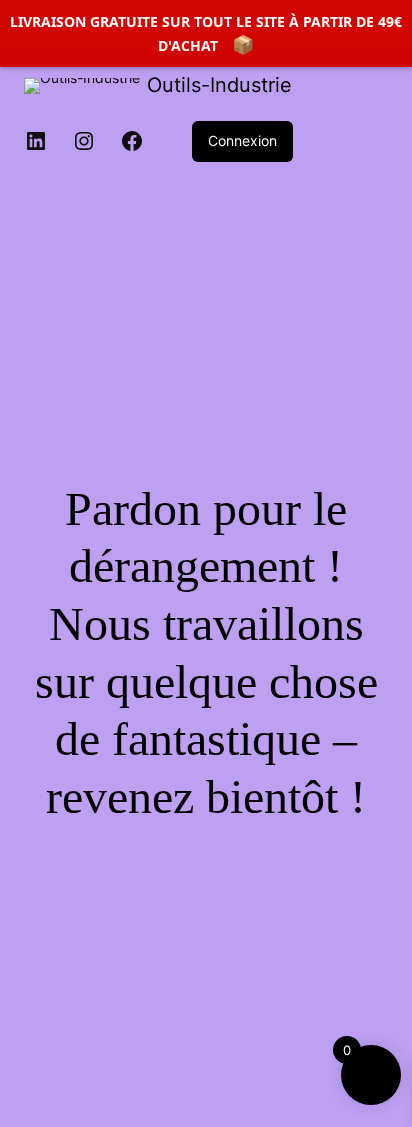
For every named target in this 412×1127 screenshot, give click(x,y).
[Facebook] (132, 141)
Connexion (242, 140)
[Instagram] (84, 141)
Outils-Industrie (219, 85)
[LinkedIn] (36, 141)
